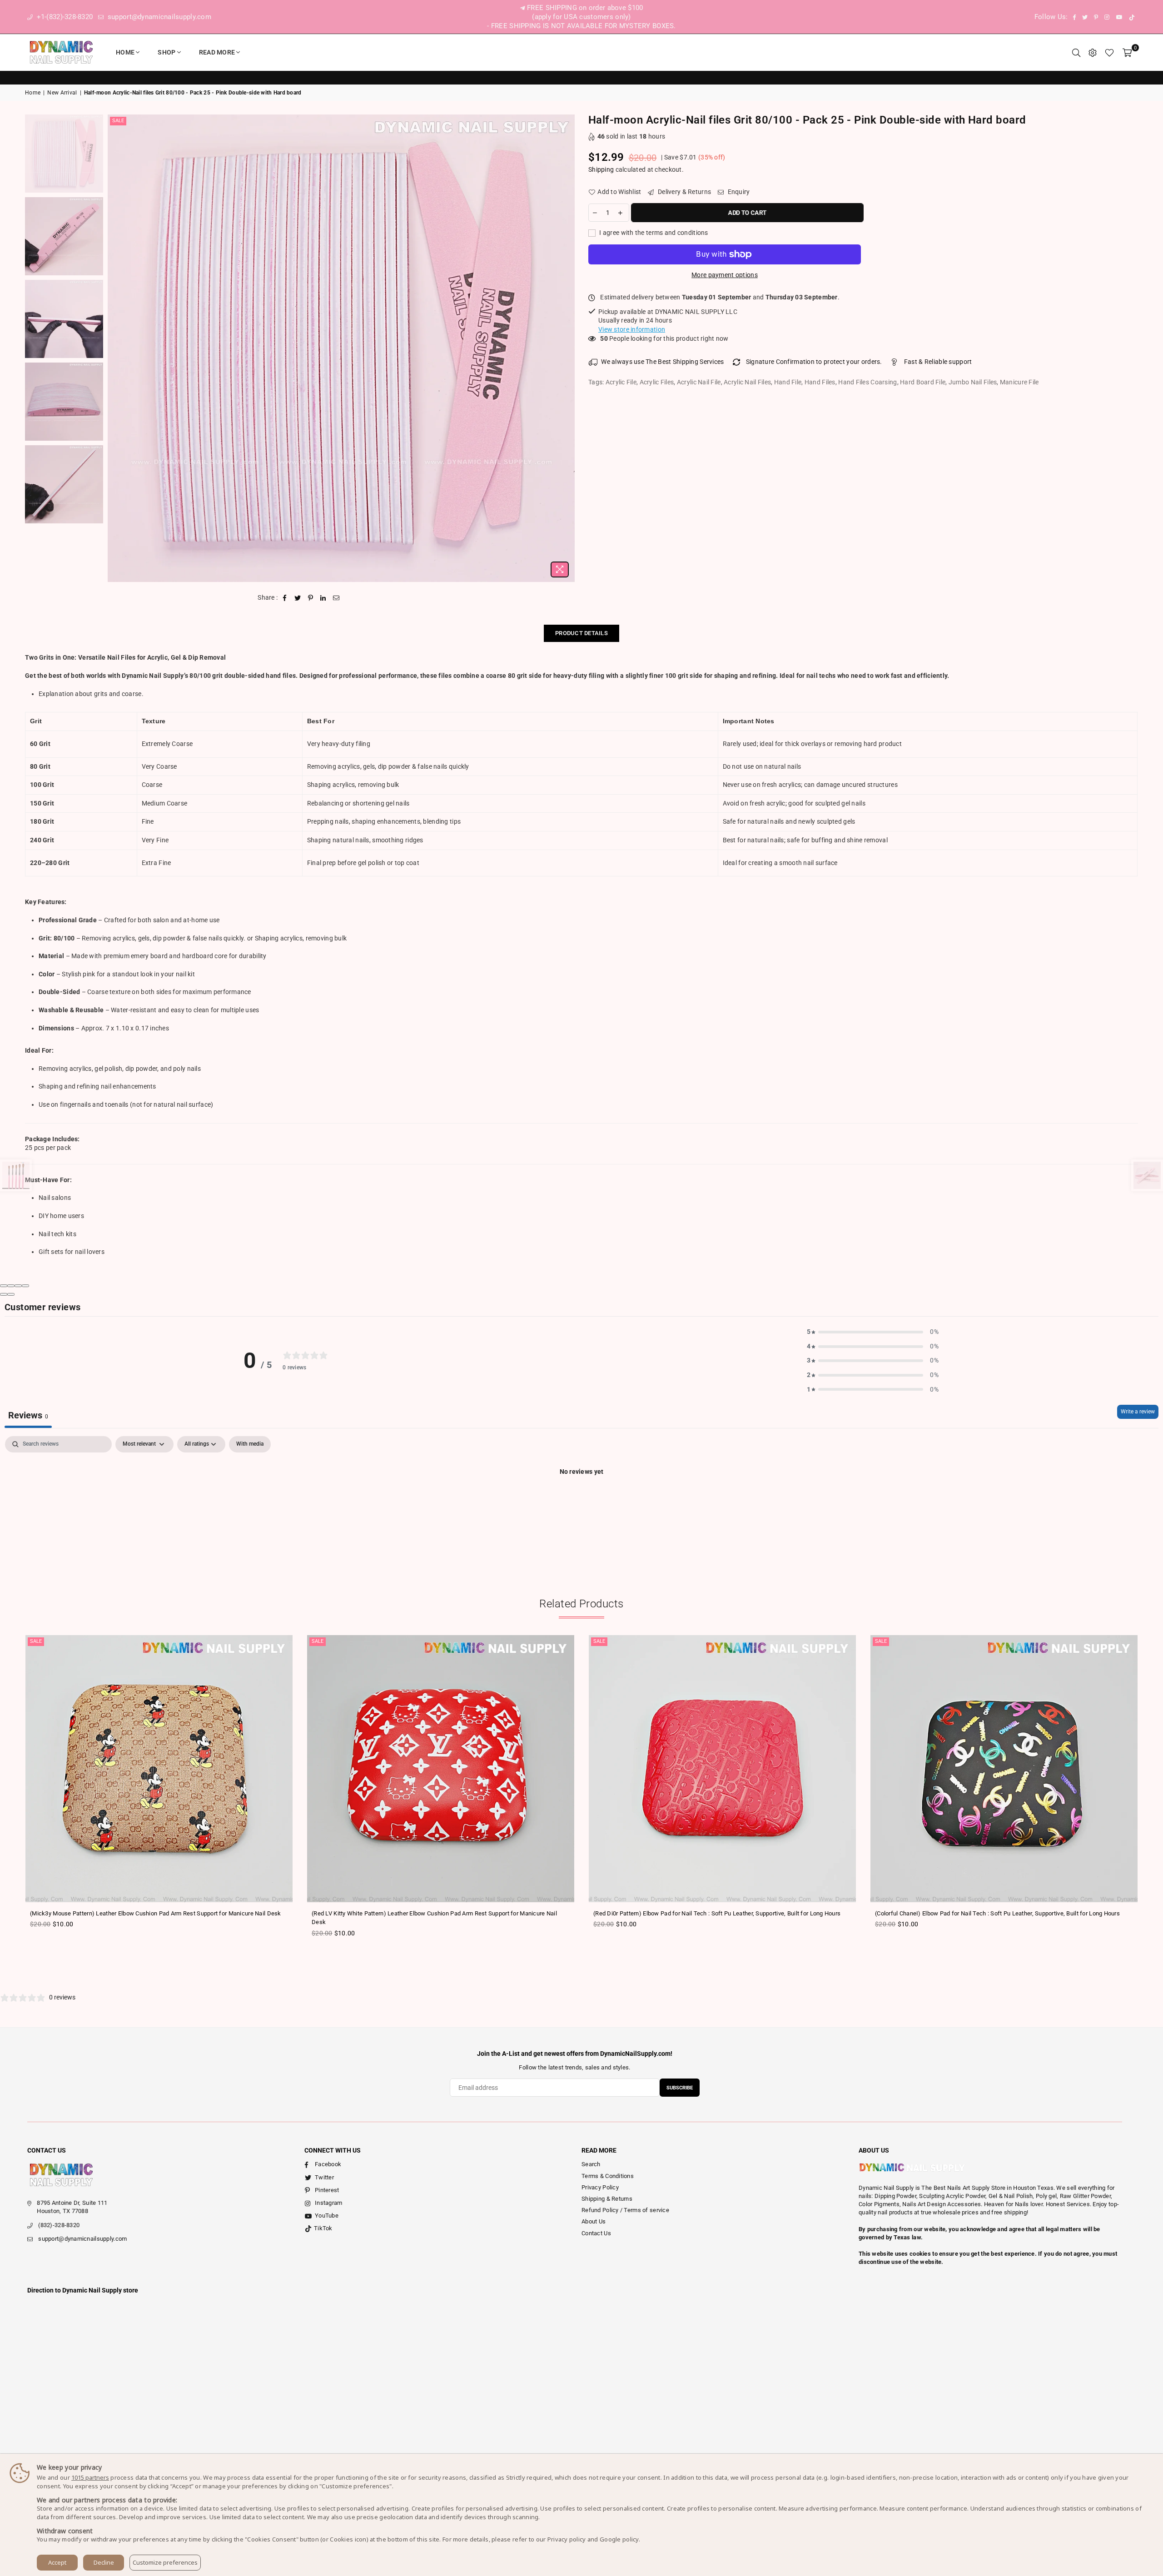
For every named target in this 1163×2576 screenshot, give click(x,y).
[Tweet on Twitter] (298, 598)
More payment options (725, 275)
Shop (166, 52)
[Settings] (1093, 52)
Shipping (601, 169)
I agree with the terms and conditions (653, 233)
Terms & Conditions (608, 2176)
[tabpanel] (581, 1502)
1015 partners (90, 2477)
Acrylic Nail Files (747, 382)
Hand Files (820, 382)
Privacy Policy (600, 2187)
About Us (594, 2221)
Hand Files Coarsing (867, 382)
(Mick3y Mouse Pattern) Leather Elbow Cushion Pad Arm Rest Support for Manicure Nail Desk (156, 1913)
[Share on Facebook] (285, 598)
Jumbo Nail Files (973, 382)
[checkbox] (250, 1444)
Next (567, 348)
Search (591, 2164)
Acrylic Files (657, 382)
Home (125, 52)
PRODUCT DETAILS (581, 633)
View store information (632, 329)
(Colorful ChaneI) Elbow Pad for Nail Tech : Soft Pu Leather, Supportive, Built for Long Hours (997, 1913)
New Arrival (62, 93)
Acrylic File (621, 382)
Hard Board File (923, 382)
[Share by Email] (336, 598)
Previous (116, 348)
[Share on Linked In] (323, 598)
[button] (873, 1332)
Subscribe (680, 2088)
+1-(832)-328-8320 (64, 17)
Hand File (788, 382)
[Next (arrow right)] (11, 1294)
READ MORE (217, 52)
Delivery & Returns (684, 192)
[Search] (1076, 52)
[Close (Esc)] (4, 1286)
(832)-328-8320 (59, 2225)
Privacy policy (567, 2539)
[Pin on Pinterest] (311, 598)
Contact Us (596, 2233)
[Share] (11, 1286)
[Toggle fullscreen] (18, 1286)
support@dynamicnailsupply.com (159, 17)
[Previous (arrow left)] (4, 1294)
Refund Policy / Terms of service (625, 2210)
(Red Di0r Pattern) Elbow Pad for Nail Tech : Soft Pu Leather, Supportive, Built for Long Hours (717, 1913)
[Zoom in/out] (25, 1286)
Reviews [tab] (28, 1415)
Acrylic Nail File (699, 382)
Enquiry (738, 192)
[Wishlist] (1109, 52)
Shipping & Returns (607, 2199)
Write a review (1138, 1412)
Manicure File (1019, 382)
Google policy (619, 2539)
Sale (118, 121)
